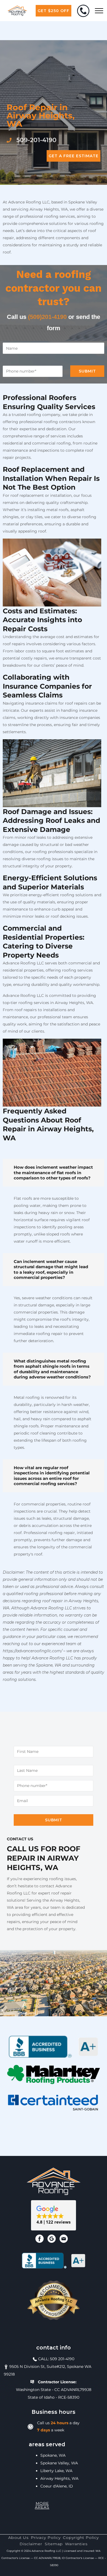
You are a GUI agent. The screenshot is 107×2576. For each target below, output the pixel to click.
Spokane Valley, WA (59, 2463)
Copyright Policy (81, 2538)
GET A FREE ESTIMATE (74, 156)
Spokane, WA (53, 2455)
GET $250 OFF (54, 11)
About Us (18, 2538)
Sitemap (54, 2544)
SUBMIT (87, 371)
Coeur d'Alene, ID (57, 2486)
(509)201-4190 (47, 317)
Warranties (76, 2544)
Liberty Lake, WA (56, 2471)
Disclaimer (31, 2544)
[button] (54, 2215)
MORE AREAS (42, 2505)
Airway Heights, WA (59, 2478)
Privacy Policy (46, 2538)
